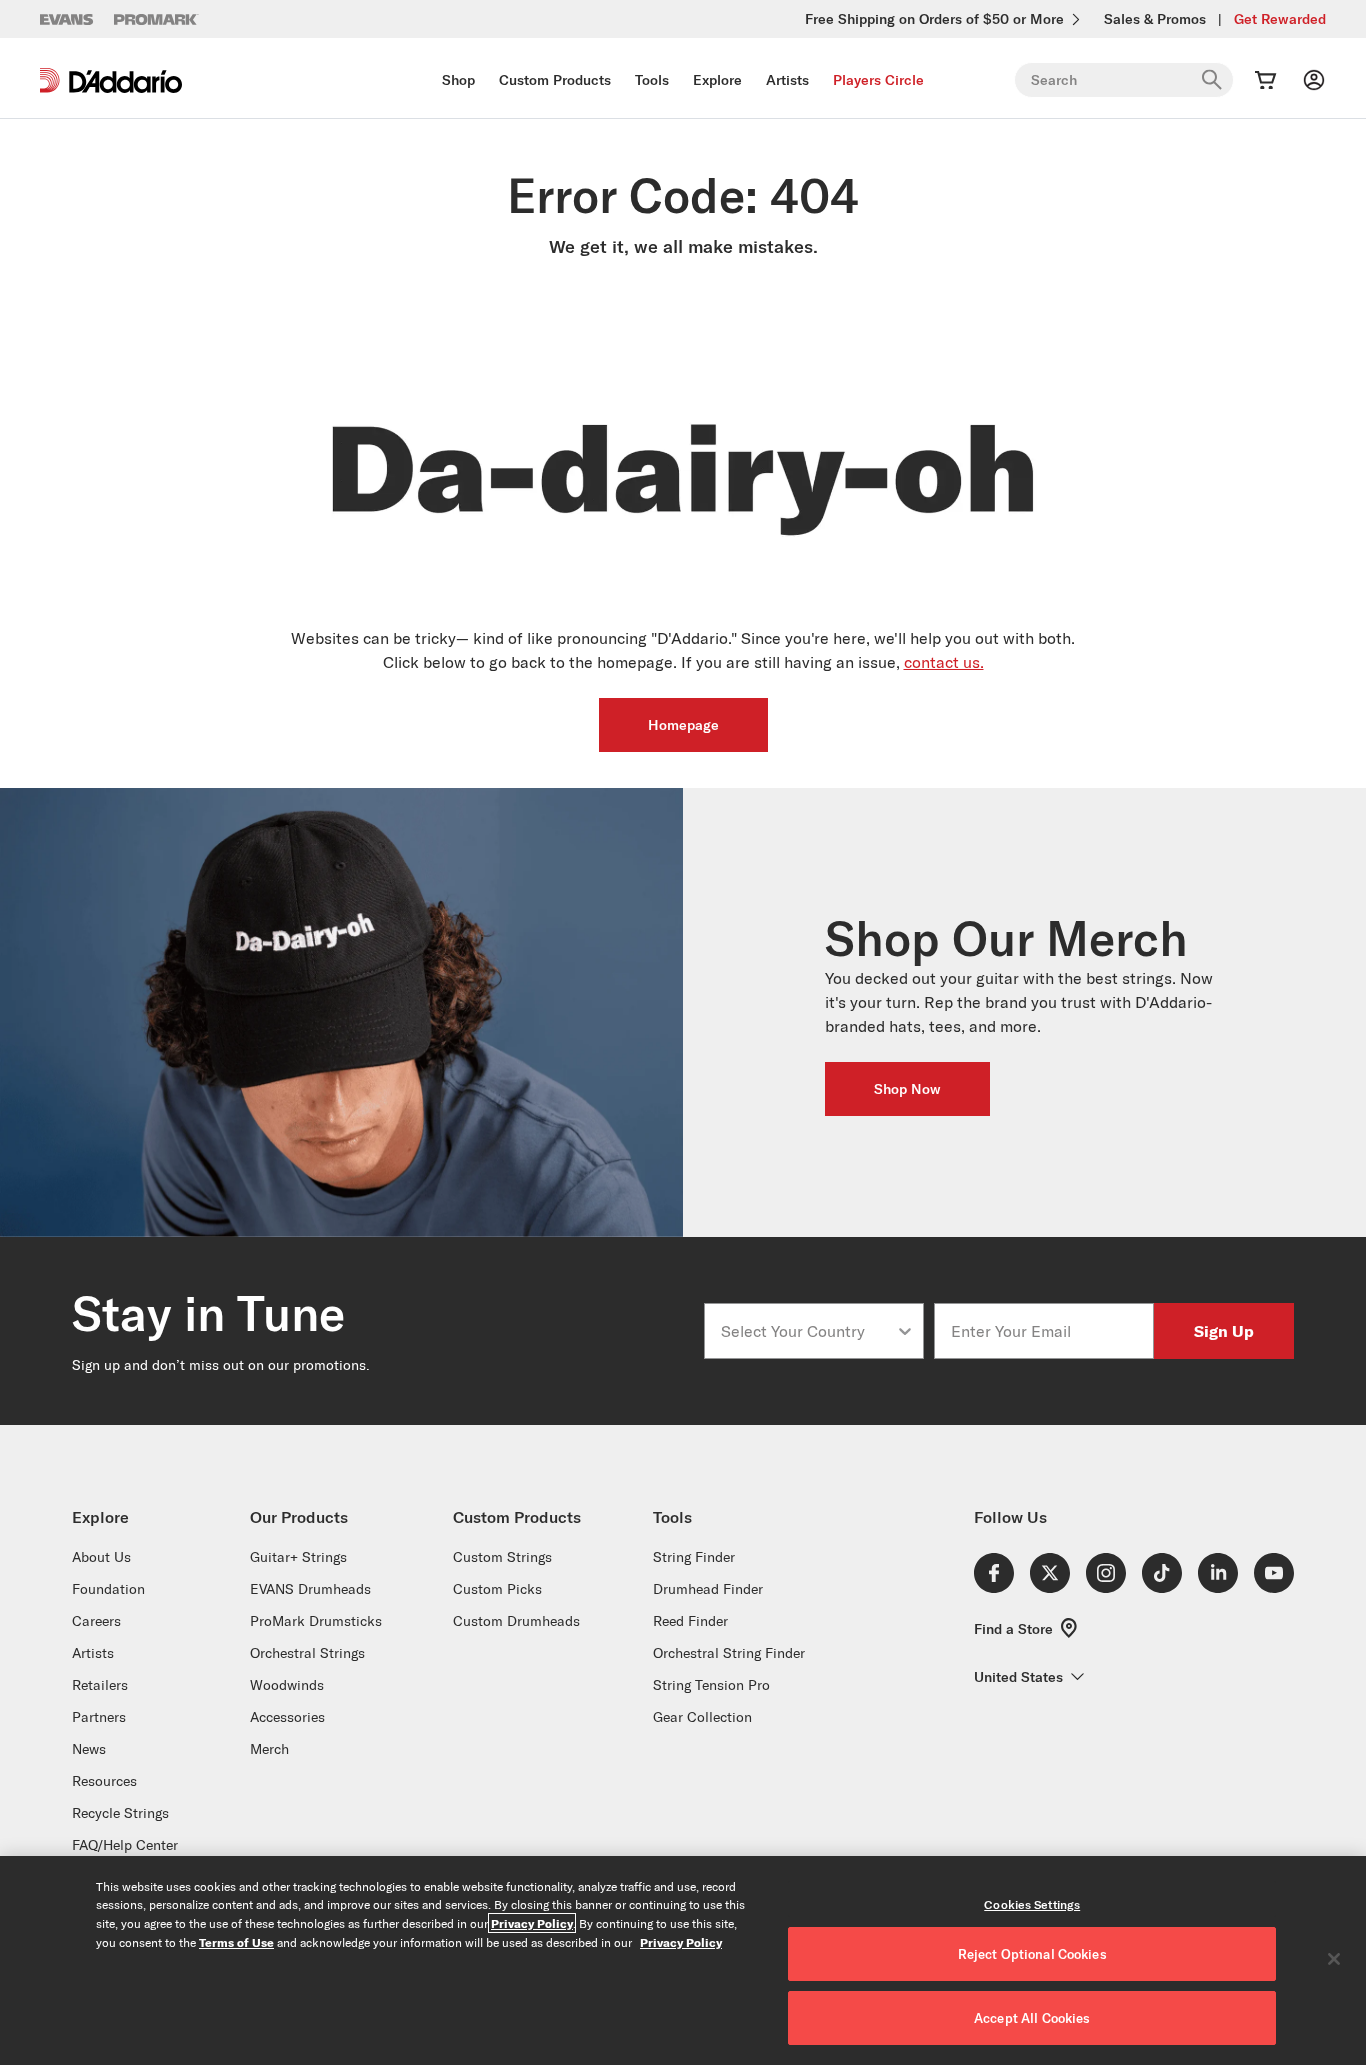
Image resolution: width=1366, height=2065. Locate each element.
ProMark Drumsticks (316, 1621)
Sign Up (1224, 1330)
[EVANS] (67, 19)
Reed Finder (690, 1621)
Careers (96, 1621)
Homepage (683, 725)
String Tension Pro (711, 1685)
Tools (652, 80)
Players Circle (878, 80)
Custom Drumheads (516, 1621)
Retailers (100, 1685)
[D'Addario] (111, 80)
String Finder (694, 1557)
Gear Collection (702, 1717)
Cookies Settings (1032, 1904)
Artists (787, 80)
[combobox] (808, 1331)
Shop (458, 80)
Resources (104, 1781)
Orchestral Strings (307, 1653)
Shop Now (907, 1089)
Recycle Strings (120, 1813)
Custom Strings (502, 1557)
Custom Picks (497, 1589)
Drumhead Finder (708, 1589)
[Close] (1334, 1959)
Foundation (108, 1589)
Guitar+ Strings (298, 1557)
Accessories (287, 1717)
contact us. (944, 662)
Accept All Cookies (1032, 2018)
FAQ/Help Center (125, 1845)
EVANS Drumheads (310, 1589)
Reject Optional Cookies (1032, 1954)
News (89, 1749)
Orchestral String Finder (729, 1653)
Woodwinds (287, 1685)
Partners (99, 1717)
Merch (269, 1749)
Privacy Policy (532, 1923)
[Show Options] (905, 1331)
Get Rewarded (1280, 19)
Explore (717, 80)
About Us (101, 1557)
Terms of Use (236, 1942)
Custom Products (555, 80)
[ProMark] (156, 19)
